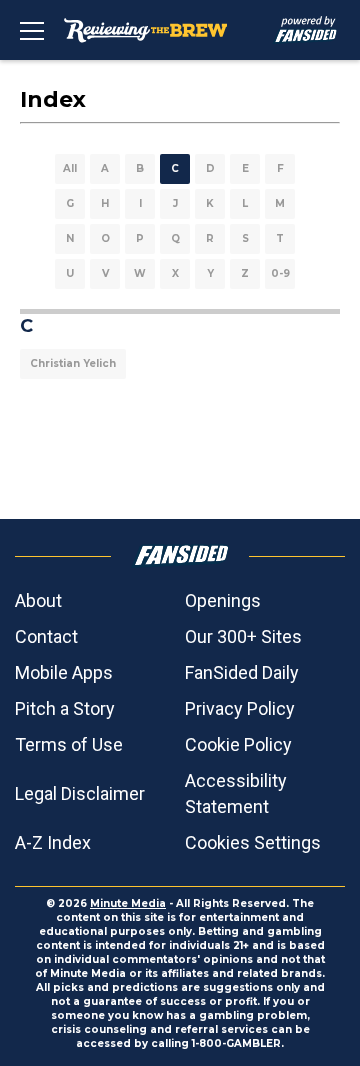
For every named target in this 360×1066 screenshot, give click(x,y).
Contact (46, 636)
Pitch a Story (65, 708)
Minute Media (128, 903)
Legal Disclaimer (80, 793)
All (70, 168)
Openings (223, 600)
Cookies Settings (253, 842)
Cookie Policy (238, 744)
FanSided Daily (242, 672)
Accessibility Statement (236, 793)
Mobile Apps (64, 672)
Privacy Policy (240, 708)
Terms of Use (69, 744)
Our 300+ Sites (243, 636)
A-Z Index (53, 842)
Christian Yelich (73, 363)
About (38, 600)
